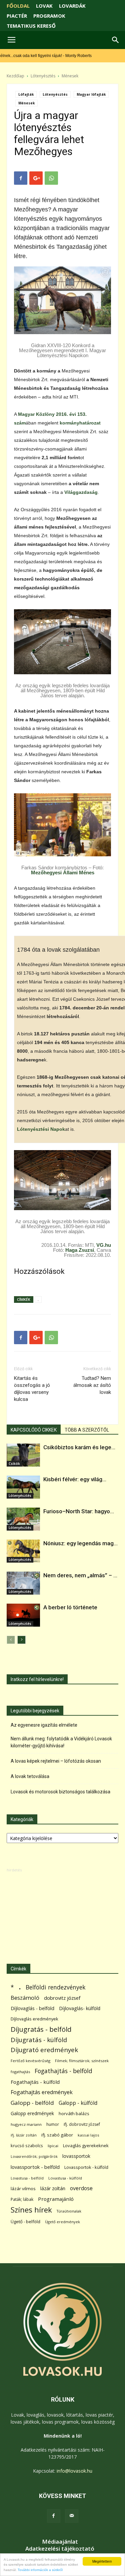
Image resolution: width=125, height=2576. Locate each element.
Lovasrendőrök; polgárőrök (34, 2157)
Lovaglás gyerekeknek (86, 2145)
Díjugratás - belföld (41, 2029)
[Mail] (72, 2516)
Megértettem (102, 2561)
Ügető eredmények (62, 2222)
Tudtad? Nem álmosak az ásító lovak (92, 1385)
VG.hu (104, 1245)
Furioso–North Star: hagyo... (79, 1511)
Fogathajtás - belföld (63, 2071)
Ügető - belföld (25, 2222)
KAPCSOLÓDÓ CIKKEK (34, 1430)
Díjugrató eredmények (44, 2050)
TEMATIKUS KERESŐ (31, 26)
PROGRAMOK (49, 16)
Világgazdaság (81, 492)
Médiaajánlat (60, 2542)
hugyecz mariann (26, 2124)
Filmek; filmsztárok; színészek (82, 2061)
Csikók (14, 1464)
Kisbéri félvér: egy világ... (75, 1479)
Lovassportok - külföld (86, 2167)
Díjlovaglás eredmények (34, 2019)
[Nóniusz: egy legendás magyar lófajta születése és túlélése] (23, 1551)
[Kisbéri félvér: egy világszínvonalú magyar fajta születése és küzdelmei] (23, 1487)
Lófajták (26, 94)
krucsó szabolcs (27, 2145)
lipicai (53, 2146)
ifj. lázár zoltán (24, 2135)
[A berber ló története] (23, 1615)
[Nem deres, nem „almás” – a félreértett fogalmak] (23, 1583)
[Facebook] (54, 2516)
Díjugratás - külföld (39, 2040)
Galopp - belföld (32, 2103)
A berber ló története (70, 1607)
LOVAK (44, 6)
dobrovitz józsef (62, 1998)
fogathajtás (20, 2072)
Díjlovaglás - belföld (32, 2008)
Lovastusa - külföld (65, 2178)
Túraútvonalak (69, 2211)
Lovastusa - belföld (27, 2178)
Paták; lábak (22, 2199)
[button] (116, 40)
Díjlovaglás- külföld (80, 2008)
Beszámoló (25, 1998)
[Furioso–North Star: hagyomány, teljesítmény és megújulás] (23, 1519)
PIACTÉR (17, 16)
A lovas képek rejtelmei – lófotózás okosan (56, 1761)
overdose (81, 2188)
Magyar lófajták (91, 94)
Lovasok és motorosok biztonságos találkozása (60, 1792)
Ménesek (70, 76)
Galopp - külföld (78, 2103)
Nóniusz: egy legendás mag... (80, 1543)
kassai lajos (88, 2135)
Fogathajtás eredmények (42, 2092)
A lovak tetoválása (30, 1776)
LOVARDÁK (72, 6)
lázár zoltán (53, 2188)
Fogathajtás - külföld (35, 2082)
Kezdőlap (15, 76)
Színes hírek (31, 2210)
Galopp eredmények (32, 2113)
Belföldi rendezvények (55, 1987)
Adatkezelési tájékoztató (60, 2549)
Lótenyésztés (43, 76)
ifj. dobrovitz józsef (82, 2124)
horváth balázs (74, 2113)
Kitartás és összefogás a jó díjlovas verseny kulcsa (32, 1389)
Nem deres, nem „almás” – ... (80, 1575)
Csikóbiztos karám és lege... (79, 1447)
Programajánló (56, 2199)
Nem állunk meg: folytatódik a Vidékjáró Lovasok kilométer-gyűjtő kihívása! (61, 1742)
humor (53, 2124)
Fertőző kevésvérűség (30, 2061)
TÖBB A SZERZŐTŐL (87, 1430)
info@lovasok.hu (74, 2471)
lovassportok (76, 2156)
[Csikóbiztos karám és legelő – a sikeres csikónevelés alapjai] (23, 1455)
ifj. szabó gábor (57, 2135)
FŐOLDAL (18, 6)
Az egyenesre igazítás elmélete (44, 1725)
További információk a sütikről (40, 2570)
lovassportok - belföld (35, 2167)
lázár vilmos (23, 2189)
